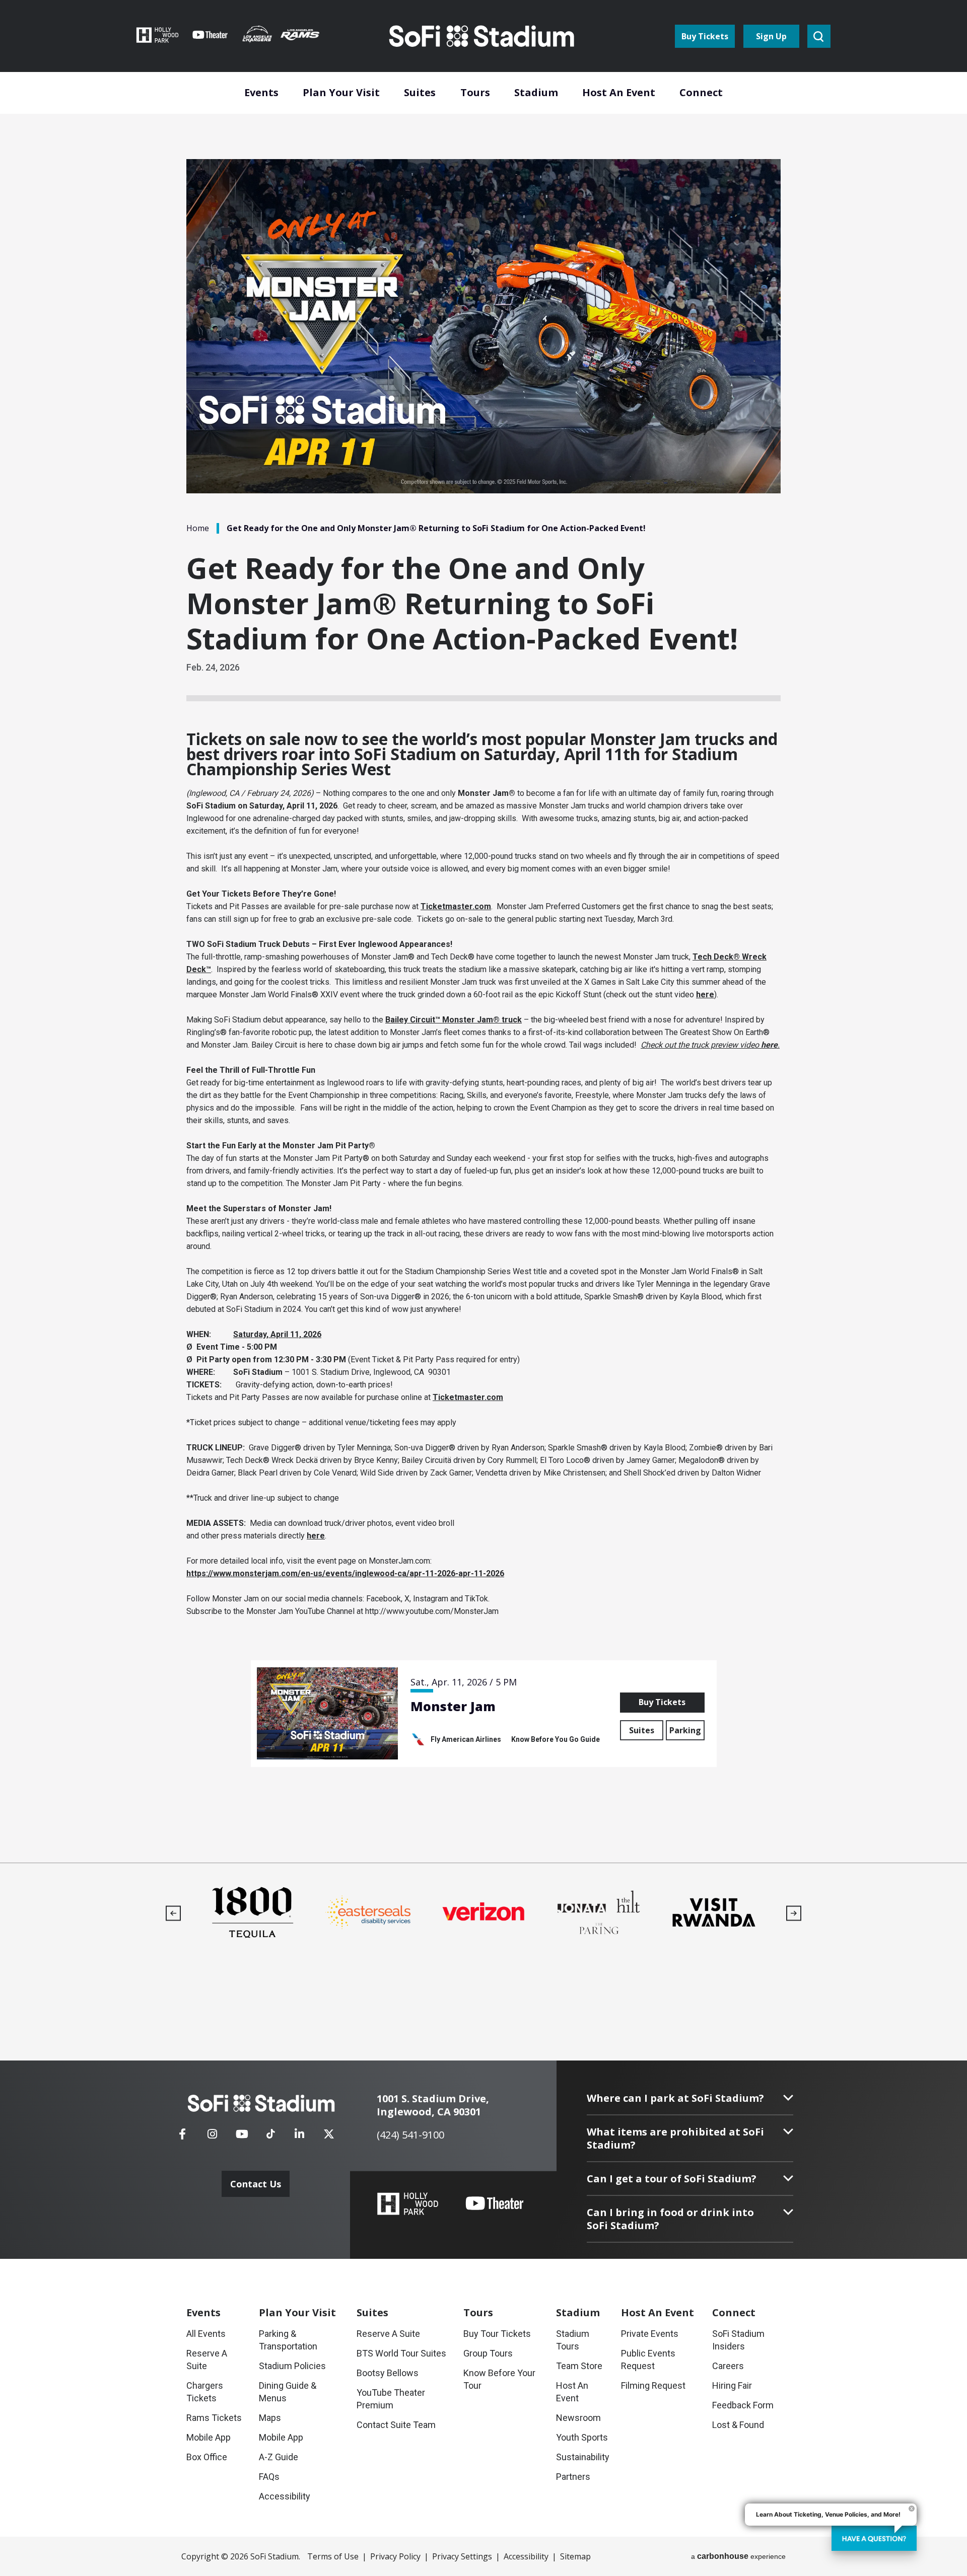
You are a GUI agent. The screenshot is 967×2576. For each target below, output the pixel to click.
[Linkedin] (299, 2137)
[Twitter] (329, 2137)
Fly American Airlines (466, 1739)
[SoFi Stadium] (482, 36)
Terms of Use (333, 2556)
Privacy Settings (462, 2556)
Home (198, 528)
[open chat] (874, 2538)
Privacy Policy (395, 2556)
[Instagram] (212, 2137)
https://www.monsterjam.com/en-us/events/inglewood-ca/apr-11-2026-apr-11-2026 (345, 1573)
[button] (174, 1913)
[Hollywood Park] (408, 2205)
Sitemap (575, 2556)
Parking (685, 1730)
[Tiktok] (270, 2130)
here (705, 995)
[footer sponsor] (253, 1912)
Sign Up (771, 36)
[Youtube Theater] (495, 2203)
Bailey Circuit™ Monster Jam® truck (454, 1020)
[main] (483, 931)
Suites (642, 1730)
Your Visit (297, 2312)
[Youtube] (242, 2137)
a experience (738, 2556)
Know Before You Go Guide (556, 1739)
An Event (658, 2312)
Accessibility (526, 2556)
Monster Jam (453, 1706)
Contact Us (256, 2184)
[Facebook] (182, 2137)
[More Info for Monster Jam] (327, 1713)
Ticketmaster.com (456, 906)
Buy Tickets (705, 36)
